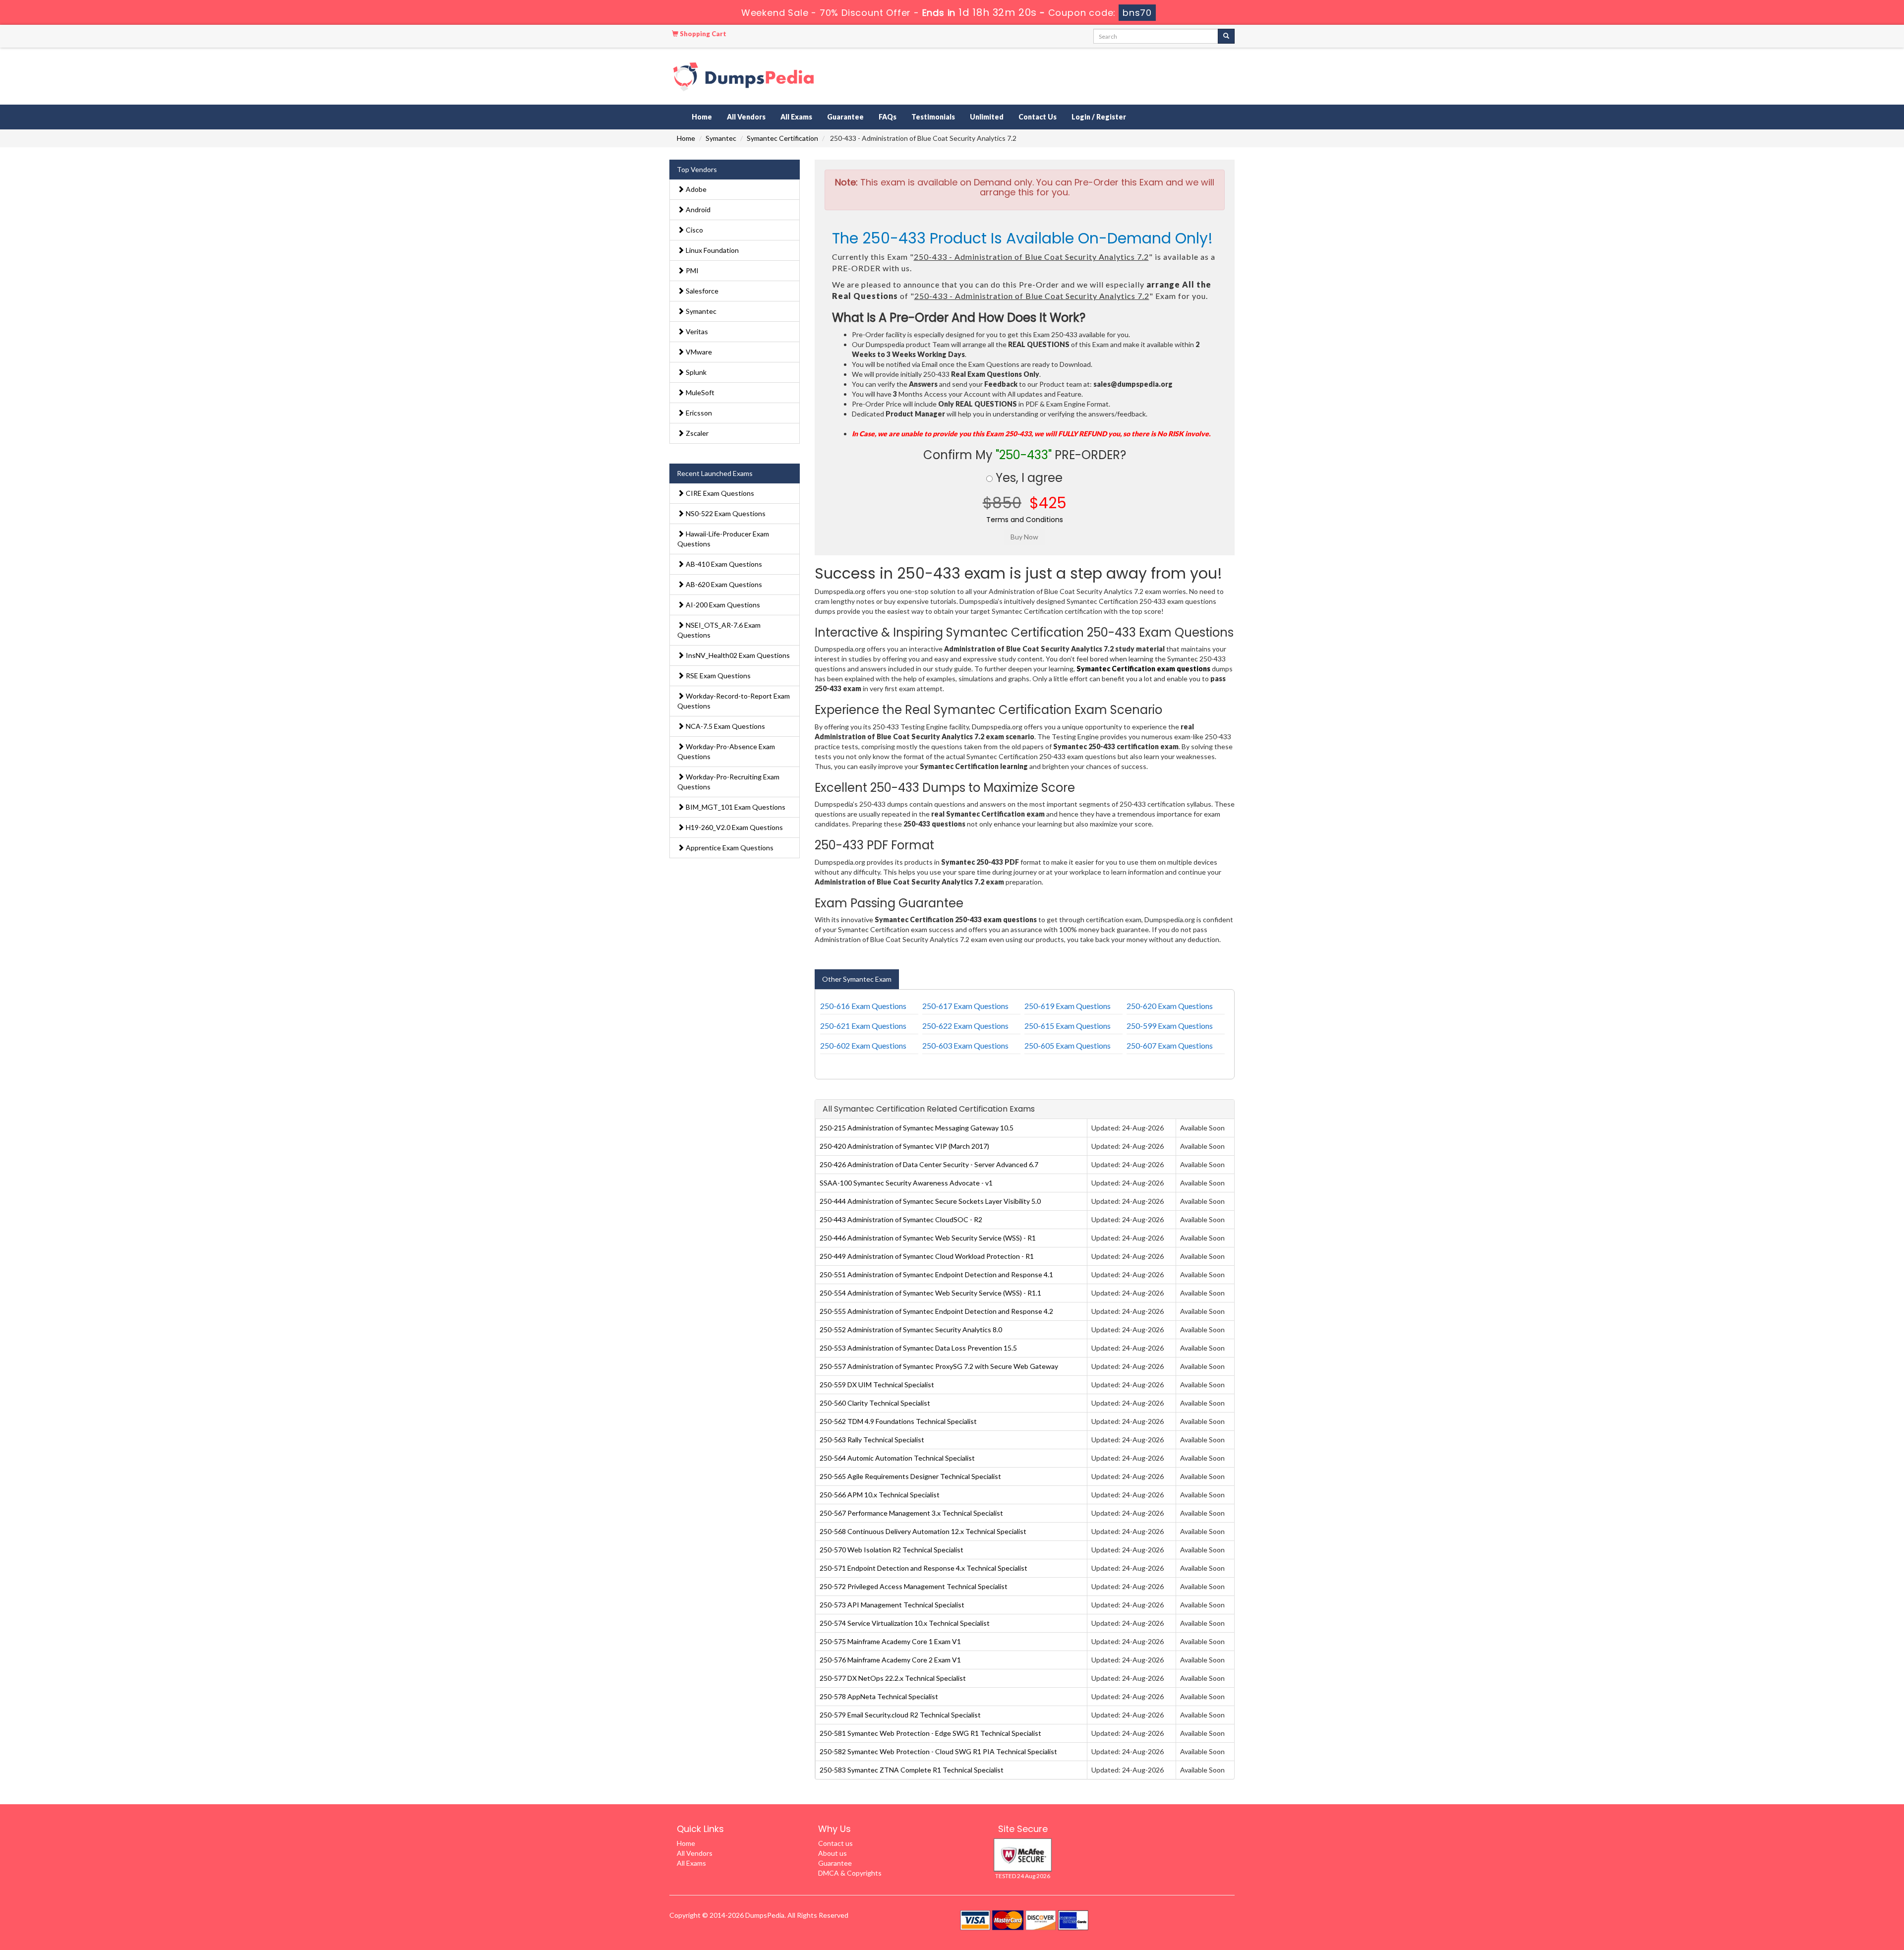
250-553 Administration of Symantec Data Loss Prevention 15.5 (918, 1348)
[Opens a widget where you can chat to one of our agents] (1836, 1893)
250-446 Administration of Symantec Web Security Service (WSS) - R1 (928, 1238)
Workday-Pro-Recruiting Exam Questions (728, 782)
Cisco (694, 230)
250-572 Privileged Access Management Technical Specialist (914, 1586)
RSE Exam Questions (717, 676)
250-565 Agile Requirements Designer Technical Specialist (910, 1476)
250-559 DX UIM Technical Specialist (877, 1385)
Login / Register (1099, 117)
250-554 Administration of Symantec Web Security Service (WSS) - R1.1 (930, 1293)
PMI (691, 270)
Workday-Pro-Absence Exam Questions (726, 751)
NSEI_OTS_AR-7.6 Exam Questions (719, 630)
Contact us (835, 1843)
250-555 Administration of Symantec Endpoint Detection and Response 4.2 (936, 1311)
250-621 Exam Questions (863, 1026)
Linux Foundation (712, 250)
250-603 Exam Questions (965, 1045)
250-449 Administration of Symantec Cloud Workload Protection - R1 (927, 1256)
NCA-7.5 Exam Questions (725, 726)
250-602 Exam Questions (863, 1045)
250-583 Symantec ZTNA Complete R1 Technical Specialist (912, 1770)
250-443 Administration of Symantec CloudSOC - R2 (901, 1219)
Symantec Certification (782, 138)
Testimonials (933, 117)
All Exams (796, 117)
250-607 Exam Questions (1170, 1045)
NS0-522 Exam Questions (725, 513)
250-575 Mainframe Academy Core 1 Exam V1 (890, 1641)
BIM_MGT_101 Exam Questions (735, 807)
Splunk (695, 372)
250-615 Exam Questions (1068, 1026)
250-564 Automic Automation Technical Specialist (897, 1458)
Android (697, 209)
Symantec (721, 138)
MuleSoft (699, 392)
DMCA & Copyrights (850, 1873)
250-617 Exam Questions (965, 1006)
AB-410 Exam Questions (723, 564)
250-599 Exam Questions (1170, 1026)
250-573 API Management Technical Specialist (892, 1605)
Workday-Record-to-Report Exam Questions (734, 701)
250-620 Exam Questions (1170, 1006)
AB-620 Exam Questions (723, 584)
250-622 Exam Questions (965, 1026)
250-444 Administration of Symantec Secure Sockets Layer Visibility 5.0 (930, 1201)
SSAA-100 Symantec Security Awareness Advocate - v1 (906, 1183)
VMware (698, 352)
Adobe (695, 189)
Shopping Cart (702, 34)
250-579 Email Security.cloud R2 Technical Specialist (900, 1715)
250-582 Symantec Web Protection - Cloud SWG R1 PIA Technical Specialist (938, 1751)
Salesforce (701, 291)
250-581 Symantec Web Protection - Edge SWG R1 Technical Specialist (930, 1733)
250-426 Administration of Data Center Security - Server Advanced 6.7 (929, 1164)
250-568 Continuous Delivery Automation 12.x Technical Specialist (923, 1531)
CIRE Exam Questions (719, 493)
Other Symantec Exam (857, 979)
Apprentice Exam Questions (729, 848)
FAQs (888, 117)
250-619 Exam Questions (1068, 1006)
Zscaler (696, 433)
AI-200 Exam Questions (722, 605)
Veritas (696, 331)
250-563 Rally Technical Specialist (872, 1440)
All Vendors (746, 117)
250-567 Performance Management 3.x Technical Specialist (911, 1513)
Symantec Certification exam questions (1143, 669)
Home (702, 117)
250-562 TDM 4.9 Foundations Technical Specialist (898, 1421)
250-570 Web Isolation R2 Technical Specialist (892, 1550)
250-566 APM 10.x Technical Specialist (880, 1495)
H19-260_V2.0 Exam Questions (734, 827)
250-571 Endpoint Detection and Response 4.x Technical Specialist (923, 1568)
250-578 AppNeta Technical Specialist (879, 1696)
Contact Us (1038, 117)
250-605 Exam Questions (1068, 1045)
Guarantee (845, 117)
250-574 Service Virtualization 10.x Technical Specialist (905, 1623)
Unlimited (987, 117)
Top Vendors (697, 169)
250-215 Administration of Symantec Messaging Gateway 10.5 (917, 1128)
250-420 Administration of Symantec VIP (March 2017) (904, 1146)
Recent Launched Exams (715, 473)
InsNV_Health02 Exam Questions (737, 655)
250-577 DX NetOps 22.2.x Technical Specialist (893, 1678)
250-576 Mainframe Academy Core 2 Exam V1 (890, 1660)
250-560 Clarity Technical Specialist (875, 1403)
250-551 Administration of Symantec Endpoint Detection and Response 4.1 (936, 1274)
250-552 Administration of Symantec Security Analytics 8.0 (911, 1330)
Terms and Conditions (1025, 520)
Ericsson (698, 413)
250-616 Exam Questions (863, 1006)
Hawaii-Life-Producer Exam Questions (723, 539)
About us (833, 1853)
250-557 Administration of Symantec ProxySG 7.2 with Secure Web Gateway (939, 1366)
